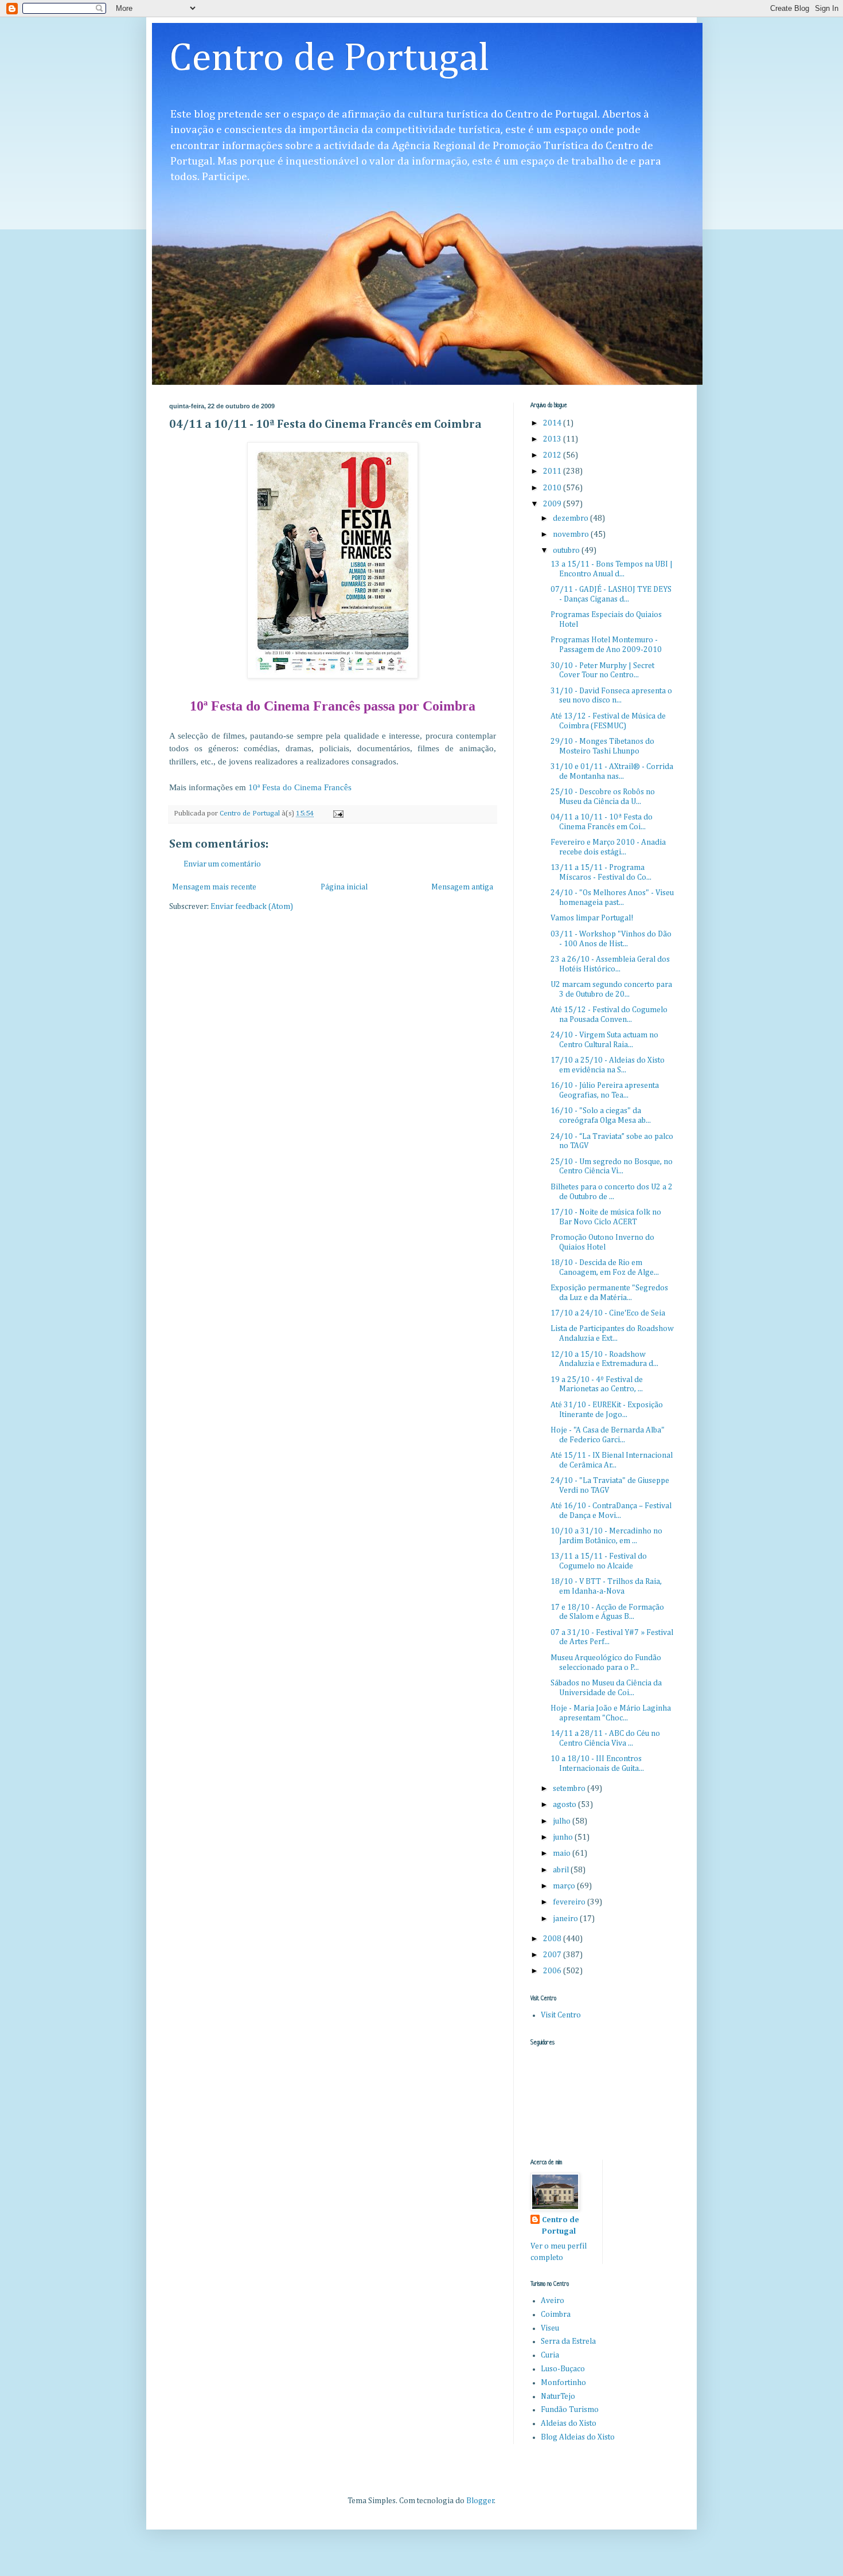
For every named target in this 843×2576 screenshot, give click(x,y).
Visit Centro (561, 2015)
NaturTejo (558, 2397)
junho (564, 1837)
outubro (567, 551)
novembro (572, 534)
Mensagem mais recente (214, 887)
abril (562, 1870)
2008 (553, 1939)
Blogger (480, 2501)
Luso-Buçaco (563, 2369)
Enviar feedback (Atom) (252, 907)
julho (563, 1821)
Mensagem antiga (462, 887)
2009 (553, 504)
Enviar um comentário (222, 864)
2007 (553, 1955)
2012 (553, 455)
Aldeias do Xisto (569, 2423)
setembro (570, 1789)
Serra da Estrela (568, 2341)
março (565, 1886)
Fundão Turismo (570, 2410)
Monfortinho (563, 2383)
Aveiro (553, 2301)
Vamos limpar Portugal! (592, 918)
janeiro (566, 1919)
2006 (553, 1971)
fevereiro (570, 1902)
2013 (553, 439)
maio (563, 1853)
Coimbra (556, 2315)
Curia (550, 2355)
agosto (565, 1805)
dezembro (571, 518)
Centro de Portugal (329, 59)
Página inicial (344, 887)
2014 (553, 423)
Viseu (550, 2328)
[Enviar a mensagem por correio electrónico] (337, 813)
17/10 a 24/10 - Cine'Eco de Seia (608, 1313)
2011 (553, 471)
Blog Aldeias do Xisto (578, 2437)
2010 (553, 488)
